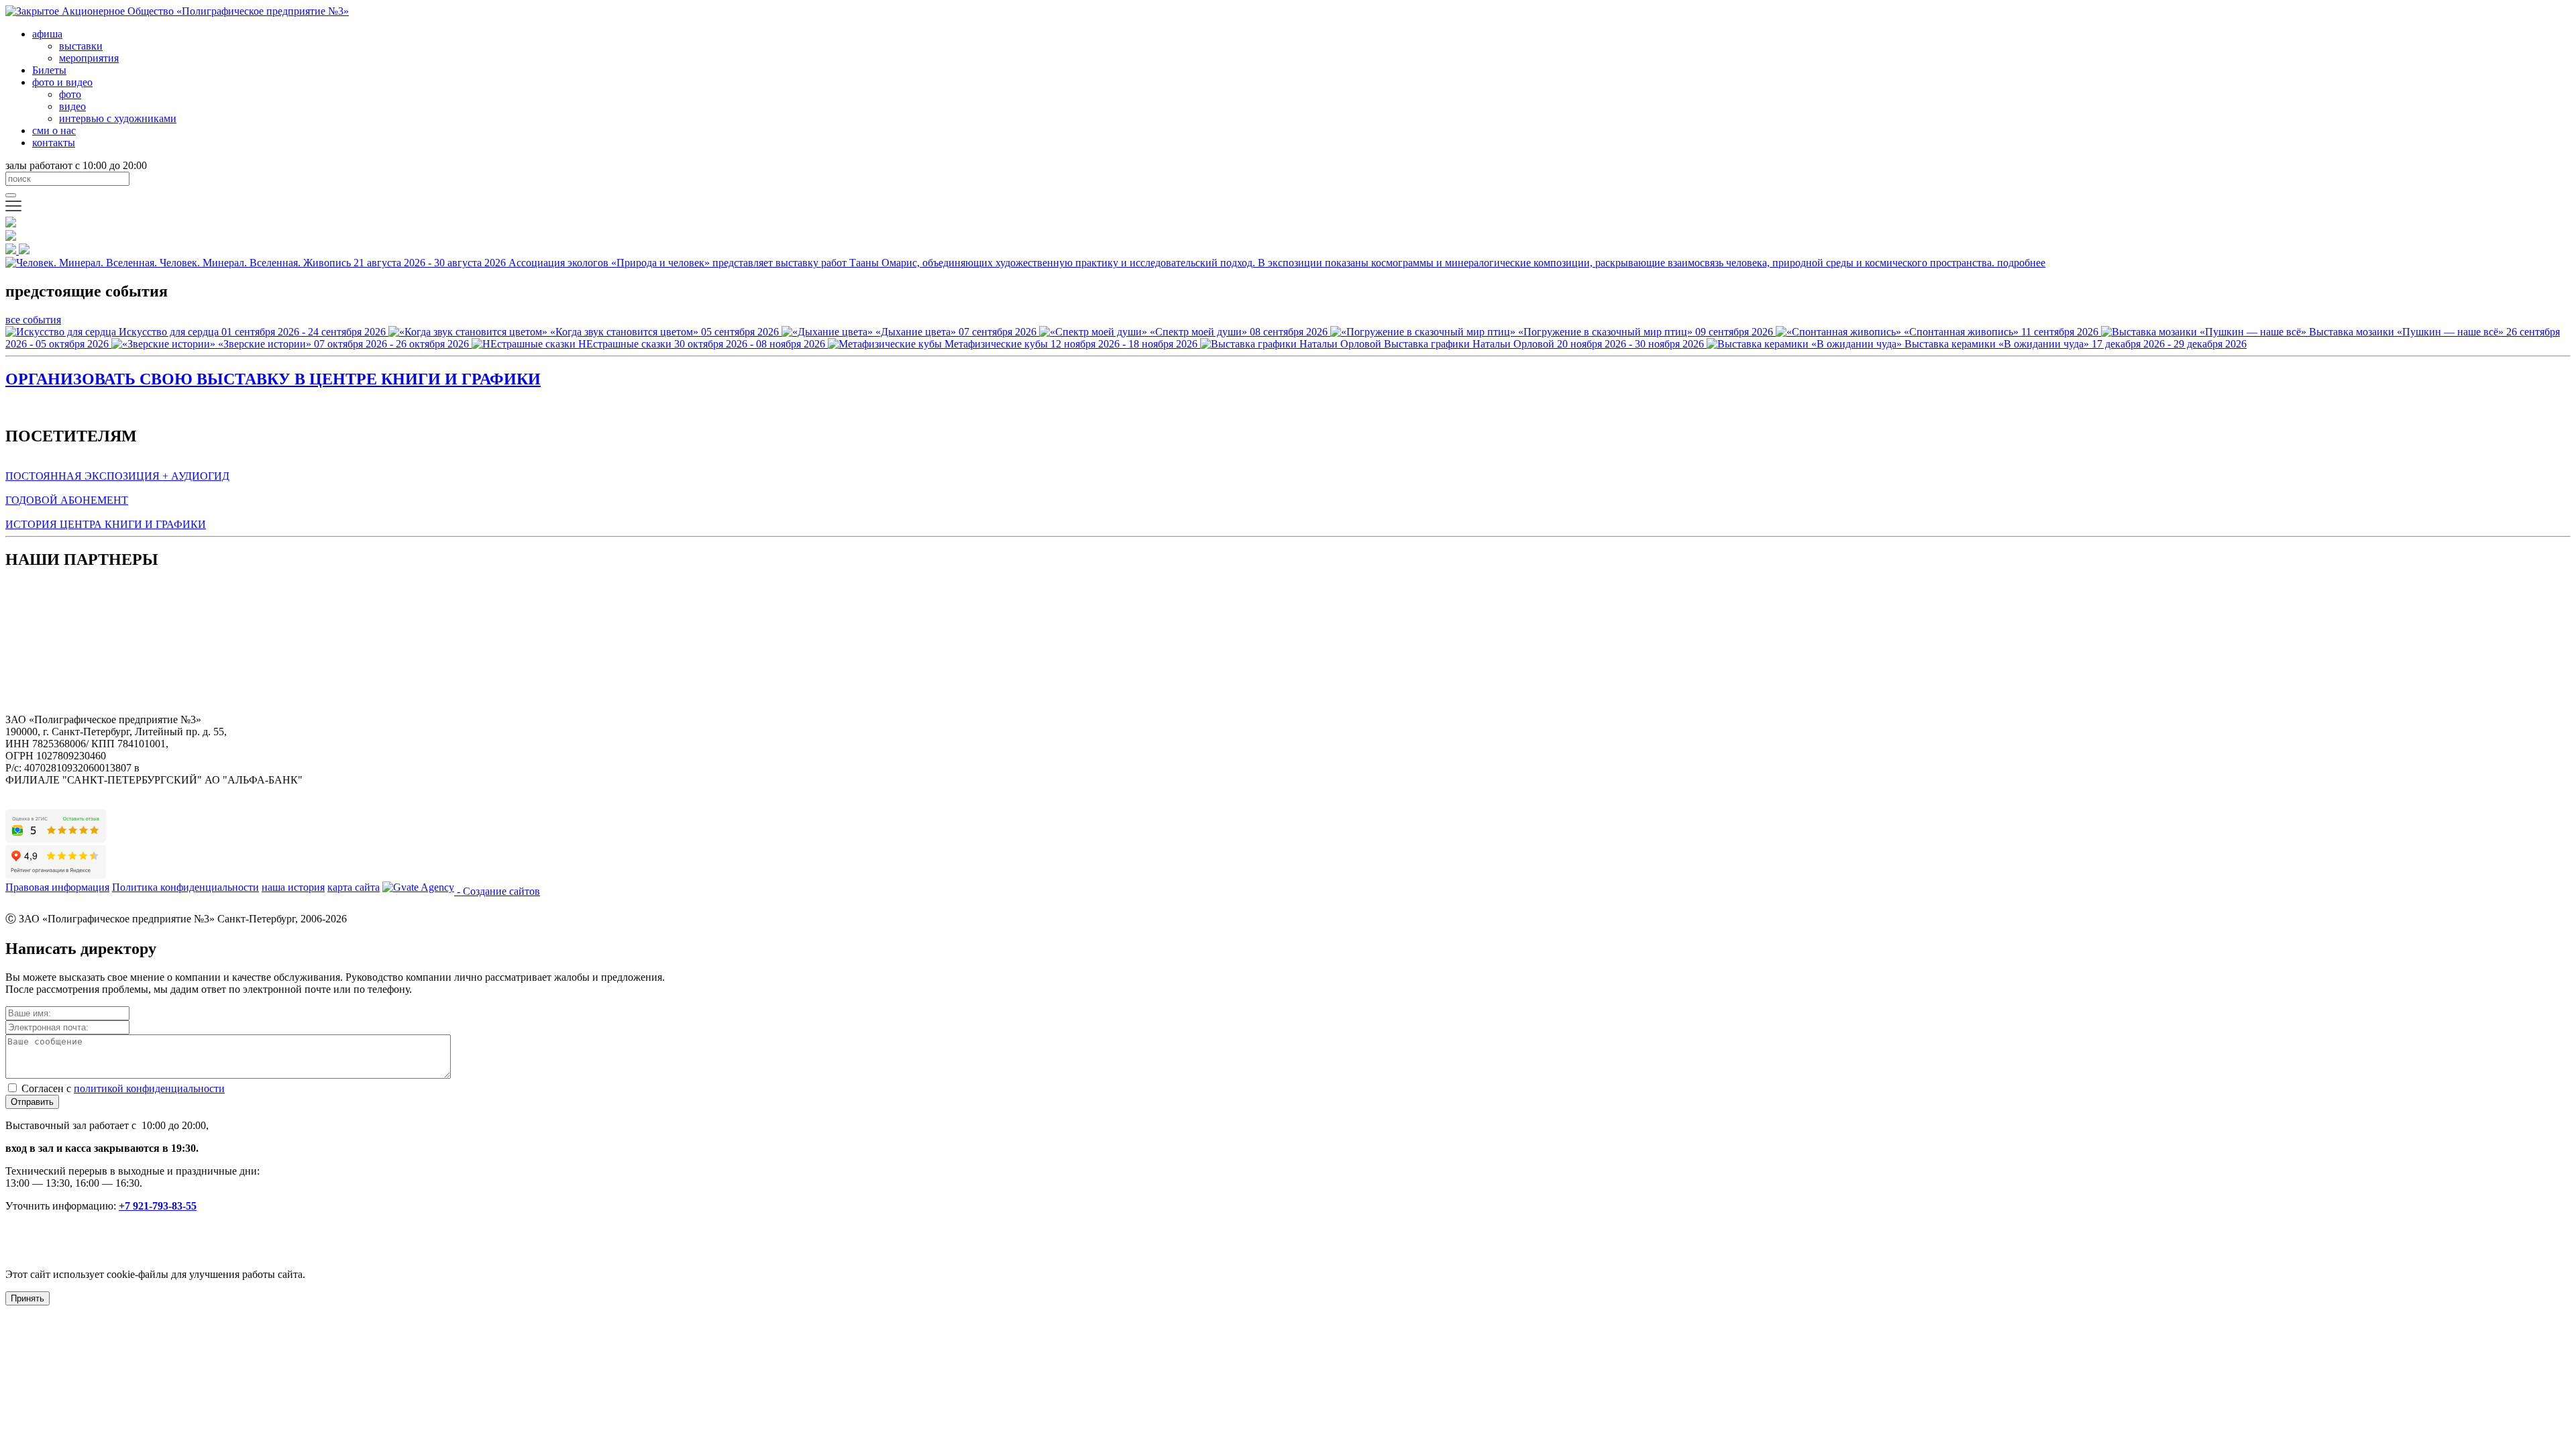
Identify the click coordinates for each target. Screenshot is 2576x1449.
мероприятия (89, 58)
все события (33, 320)
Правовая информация (57, 887)
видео (72, 106)
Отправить (32, 1102)
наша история (293, 887)
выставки (81, 46)
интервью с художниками (118, 118)
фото (70, 94)
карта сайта (354, 887)
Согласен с (123, 1088)
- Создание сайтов (497, 891)
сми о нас (54, 130)
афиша (47, 34)
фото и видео (62, 82)
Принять (28, 1298)
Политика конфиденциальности (185, 887)
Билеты (49, 70)
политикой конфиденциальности (149, 1088)
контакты (54, 143)
